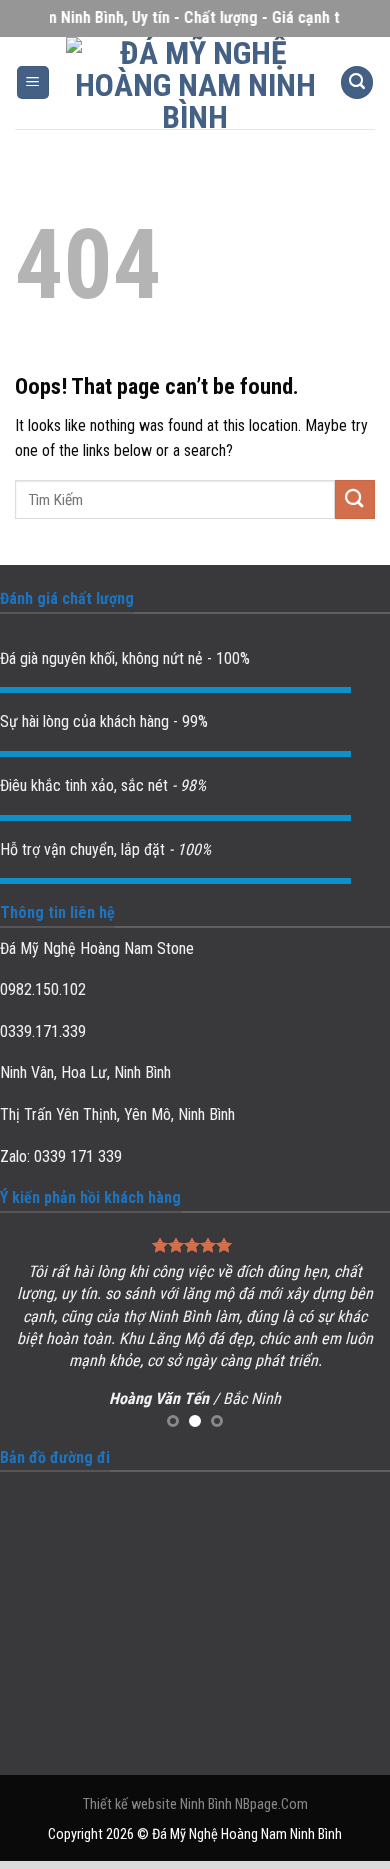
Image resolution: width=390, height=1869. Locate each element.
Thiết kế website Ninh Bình (157, 1804)
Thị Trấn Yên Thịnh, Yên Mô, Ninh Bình (117, 1114)
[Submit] (355, 499)
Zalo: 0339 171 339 (61, 1156)
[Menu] (33, 82)
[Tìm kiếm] (357, 82)
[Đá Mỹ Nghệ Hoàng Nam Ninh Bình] (195, 83)
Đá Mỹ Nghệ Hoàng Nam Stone (97, 948)
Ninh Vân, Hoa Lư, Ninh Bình (85, 1072)
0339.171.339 (43, 1031)
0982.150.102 (43, 989)
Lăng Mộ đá (186, 1338)
